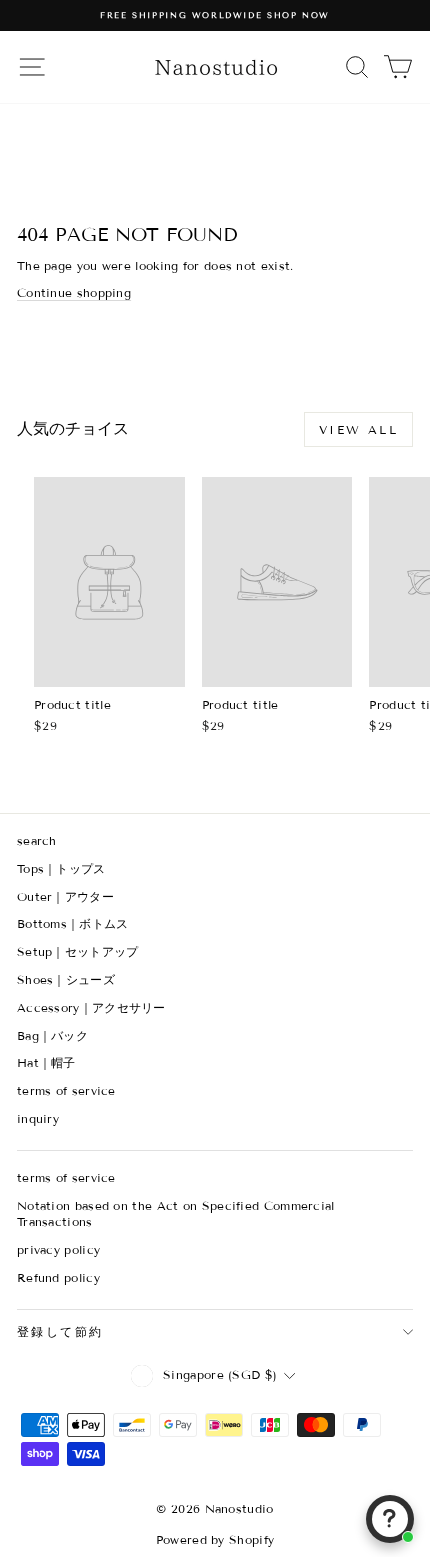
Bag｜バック (52, 1035)
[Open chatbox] (390, 1519)
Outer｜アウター (65, 896)
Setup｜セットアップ (78, 951)
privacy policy (58, 1249)
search (37, 840)
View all (358, 429)
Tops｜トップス (61, 868)
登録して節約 (60, 1331)
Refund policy (58, 1277)
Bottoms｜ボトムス (73, 923)
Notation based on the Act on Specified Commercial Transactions (176, 1214)
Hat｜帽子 (46, 1062)
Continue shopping (74, 292)
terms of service (66, 1090)
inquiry (38, 1118)
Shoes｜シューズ (66, 979)
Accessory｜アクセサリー (91, 1007)
